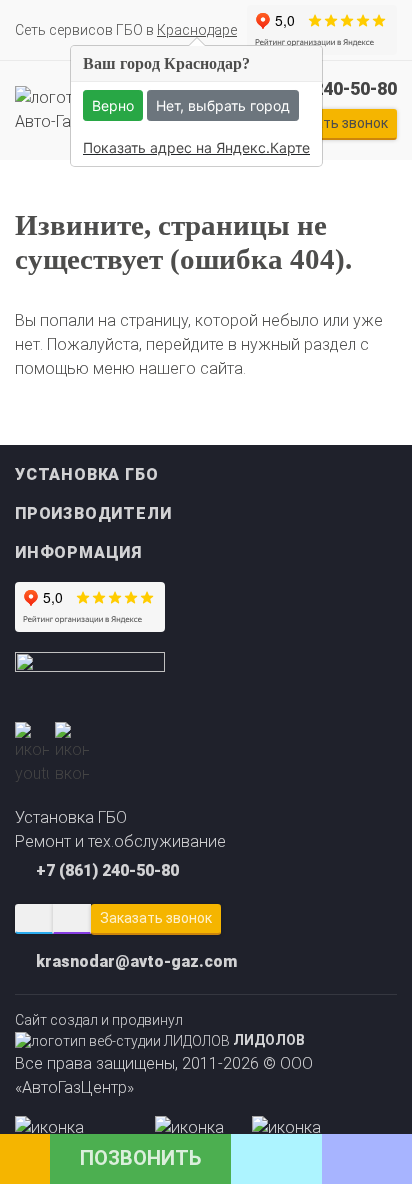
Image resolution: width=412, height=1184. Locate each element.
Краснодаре (197, 30)
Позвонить (140, 1158)
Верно (113, 105)
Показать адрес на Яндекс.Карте (196, 147)
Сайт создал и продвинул (160, 1030)
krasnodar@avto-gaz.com (136, 961)
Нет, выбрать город (223, 105)
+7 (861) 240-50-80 (107, 870)
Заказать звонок (156, 918)
